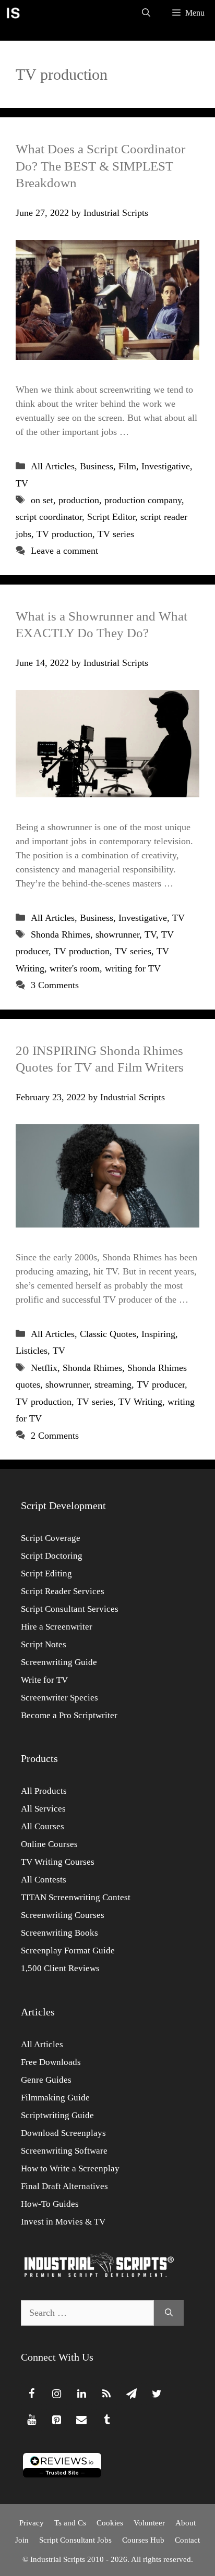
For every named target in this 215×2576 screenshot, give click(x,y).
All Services (43, 1809)
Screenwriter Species (59, 1698)
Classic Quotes (108, 1334)
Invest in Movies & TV (63, 2222)
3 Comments (55, 985)
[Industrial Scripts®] (13, 13)
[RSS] (106, 2394)
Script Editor (111, 517)
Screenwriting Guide (59, 1662)
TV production (64, 534)
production (79, 500)
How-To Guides (50, 2204)
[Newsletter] (132, 2394)
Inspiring (158, 1334)
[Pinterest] (56, 2420)
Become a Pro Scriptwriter (69, 1715)
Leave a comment (64, 551)
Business (97, 466)
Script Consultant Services (70, 1609)
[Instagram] (56, 2394)
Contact (187, 2540)
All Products (44, 1791)
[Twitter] (157, 2394)
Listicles (32, 1351)
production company (143, 500)
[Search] (169, 2313)
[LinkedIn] (81, 2394)
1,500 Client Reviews (60, 1968)
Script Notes (44, 1644)
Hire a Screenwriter (57, 1627)
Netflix (44, 1368)
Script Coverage (51, 1538)
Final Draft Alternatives (64, 2186)
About (186, 2523)
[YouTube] (31, 2420)
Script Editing (46, 1573)
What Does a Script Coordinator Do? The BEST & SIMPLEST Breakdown (100, 166)
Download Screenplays (63, 2133)
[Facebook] (31, 2394)
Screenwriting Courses (63, 1915)
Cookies (110, 2523)
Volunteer (149, 2523)
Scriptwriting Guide (57, 2115)
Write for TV (44, 1680)
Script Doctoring (52, 1556)
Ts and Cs (70, 2523)
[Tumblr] (106, 2420)
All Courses (43, 1826)
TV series (116, 534)
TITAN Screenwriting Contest (76, 1897)
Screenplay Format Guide (68, 1951)
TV (22, 483)
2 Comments (55, 1436)
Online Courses (49, 1844)
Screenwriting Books (59, 1933)
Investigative (166, 466)
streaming (113, 1384)
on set (42, 500)
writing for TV (133, 968)
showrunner (117, 934)
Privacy (32, 2523)
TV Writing (140, 1402)
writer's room (75, 968)
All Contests (44, 1880)
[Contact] (81, 2420)
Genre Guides (46, 2080)
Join (22, 2540)
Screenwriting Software (64, 2151)
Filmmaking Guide (55, 2098)
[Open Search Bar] (146, 13)
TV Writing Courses (58, 1862)
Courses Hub (143, 2540)
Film (127, 466)
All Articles (53, 466)
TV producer (161, 1384)
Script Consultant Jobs (75, 2540)
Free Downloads (51, 2062)
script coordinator (49, 517)
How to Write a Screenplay (70, 2168)
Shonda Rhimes (61, 934)
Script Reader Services (63, 1591)
